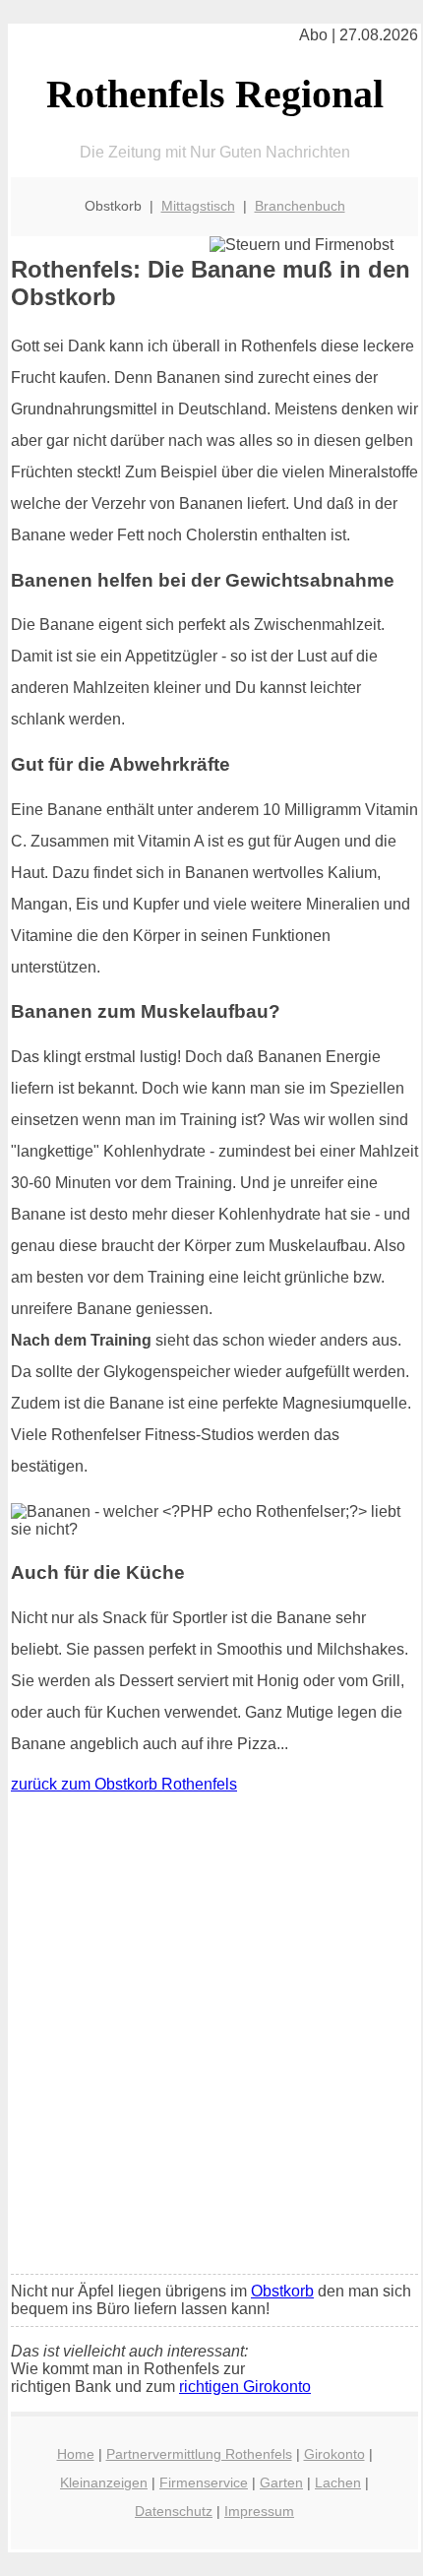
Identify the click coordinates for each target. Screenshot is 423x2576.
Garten (281, 2482)
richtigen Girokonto (245, 2387)
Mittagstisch (198, 206)
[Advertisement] (211, 2039)
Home (76, 2454)
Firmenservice (204, 2482)
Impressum (259, 2511)
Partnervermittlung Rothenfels (199, 2454)
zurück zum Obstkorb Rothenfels (124, 1784)
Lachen (338, 2482)
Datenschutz (174, 2511)
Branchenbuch (300, 206)
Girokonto (334, 2454)
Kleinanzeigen (104, 2482)
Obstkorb (282, 2291)
